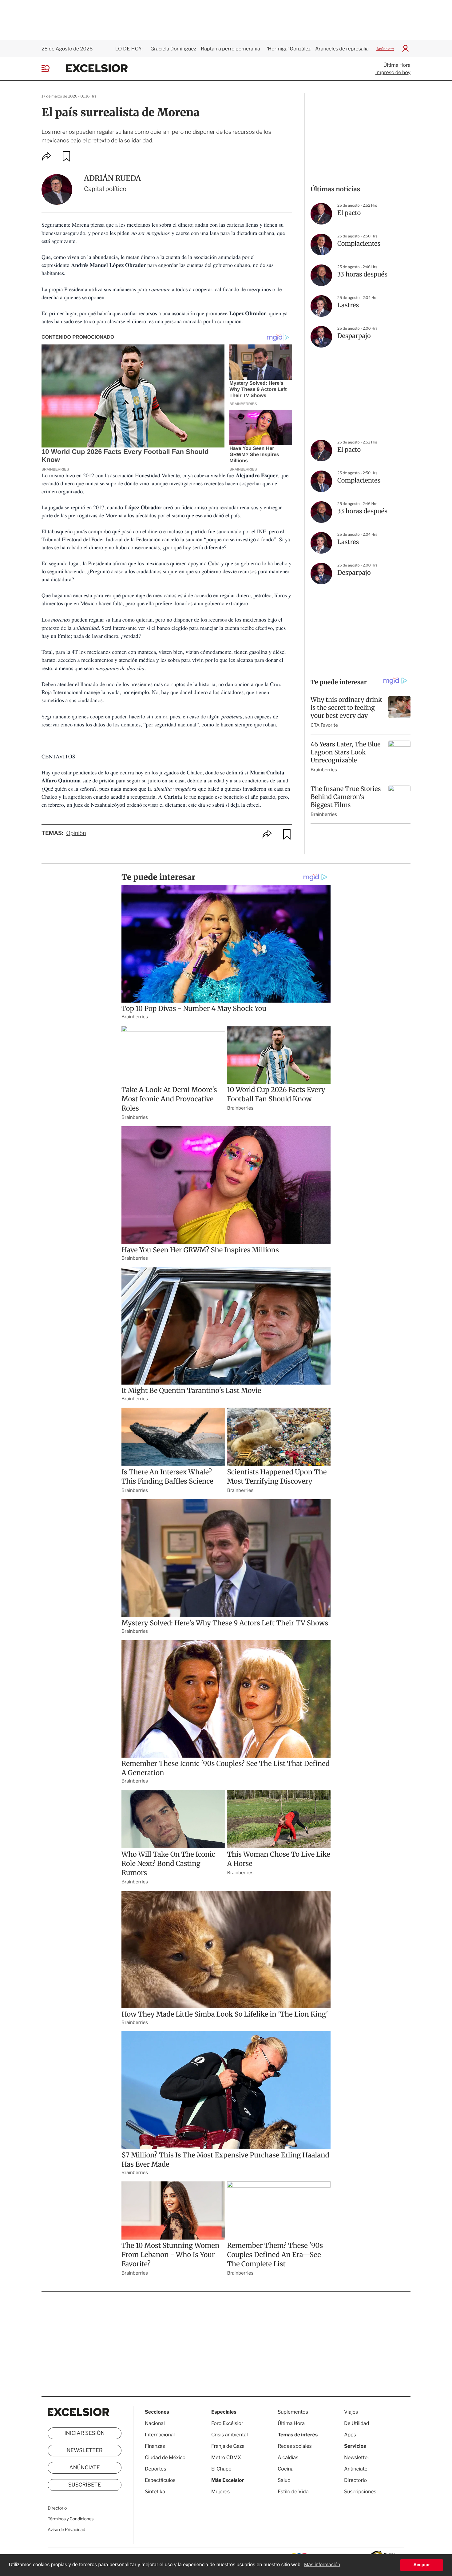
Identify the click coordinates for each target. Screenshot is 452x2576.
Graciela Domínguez (173, 49)
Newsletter (84, 2451)
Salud (284, 2480)
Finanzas (155, 2446)
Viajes (351, 2412)
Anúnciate (385, 49)
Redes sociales (295, 2446)
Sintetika (155, 2492)
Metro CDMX (226, 2457)
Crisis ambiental (230, 2435)
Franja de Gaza (228, 2446)
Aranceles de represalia (342, 49)
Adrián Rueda (112, 178)
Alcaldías (288, 2457)
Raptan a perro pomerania (231, 49)
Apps (350, 2435)
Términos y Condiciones (71, 2519)
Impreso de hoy (393, 72)
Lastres (348, 305)
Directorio (57, 2508)
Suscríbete (85, 2485)
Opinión (76, 833)
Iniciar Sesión (85, 2433)
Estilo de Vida (293, 2492)
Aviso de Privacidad (66, 2530)
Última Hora (397, 65)
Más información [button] (322, 2565)
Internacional (160, 2435)
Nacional (155, 2423)
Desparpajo (354, 336)
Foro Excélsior (228, 2423)
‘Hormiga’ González (288, 49)
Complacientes (359, 244)
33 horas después (362, 274)
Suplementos (293, 2412)
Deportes (156, 2469)
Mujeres (220, 2492)
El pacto (349, 213)
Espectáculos (160, 2480)
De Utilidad (357, 2423)
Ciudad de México (165, 2457)
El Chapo (221, 2469)
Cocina (286, 2469)
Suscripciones (360, 2492)
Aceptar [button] (422, 2565)
